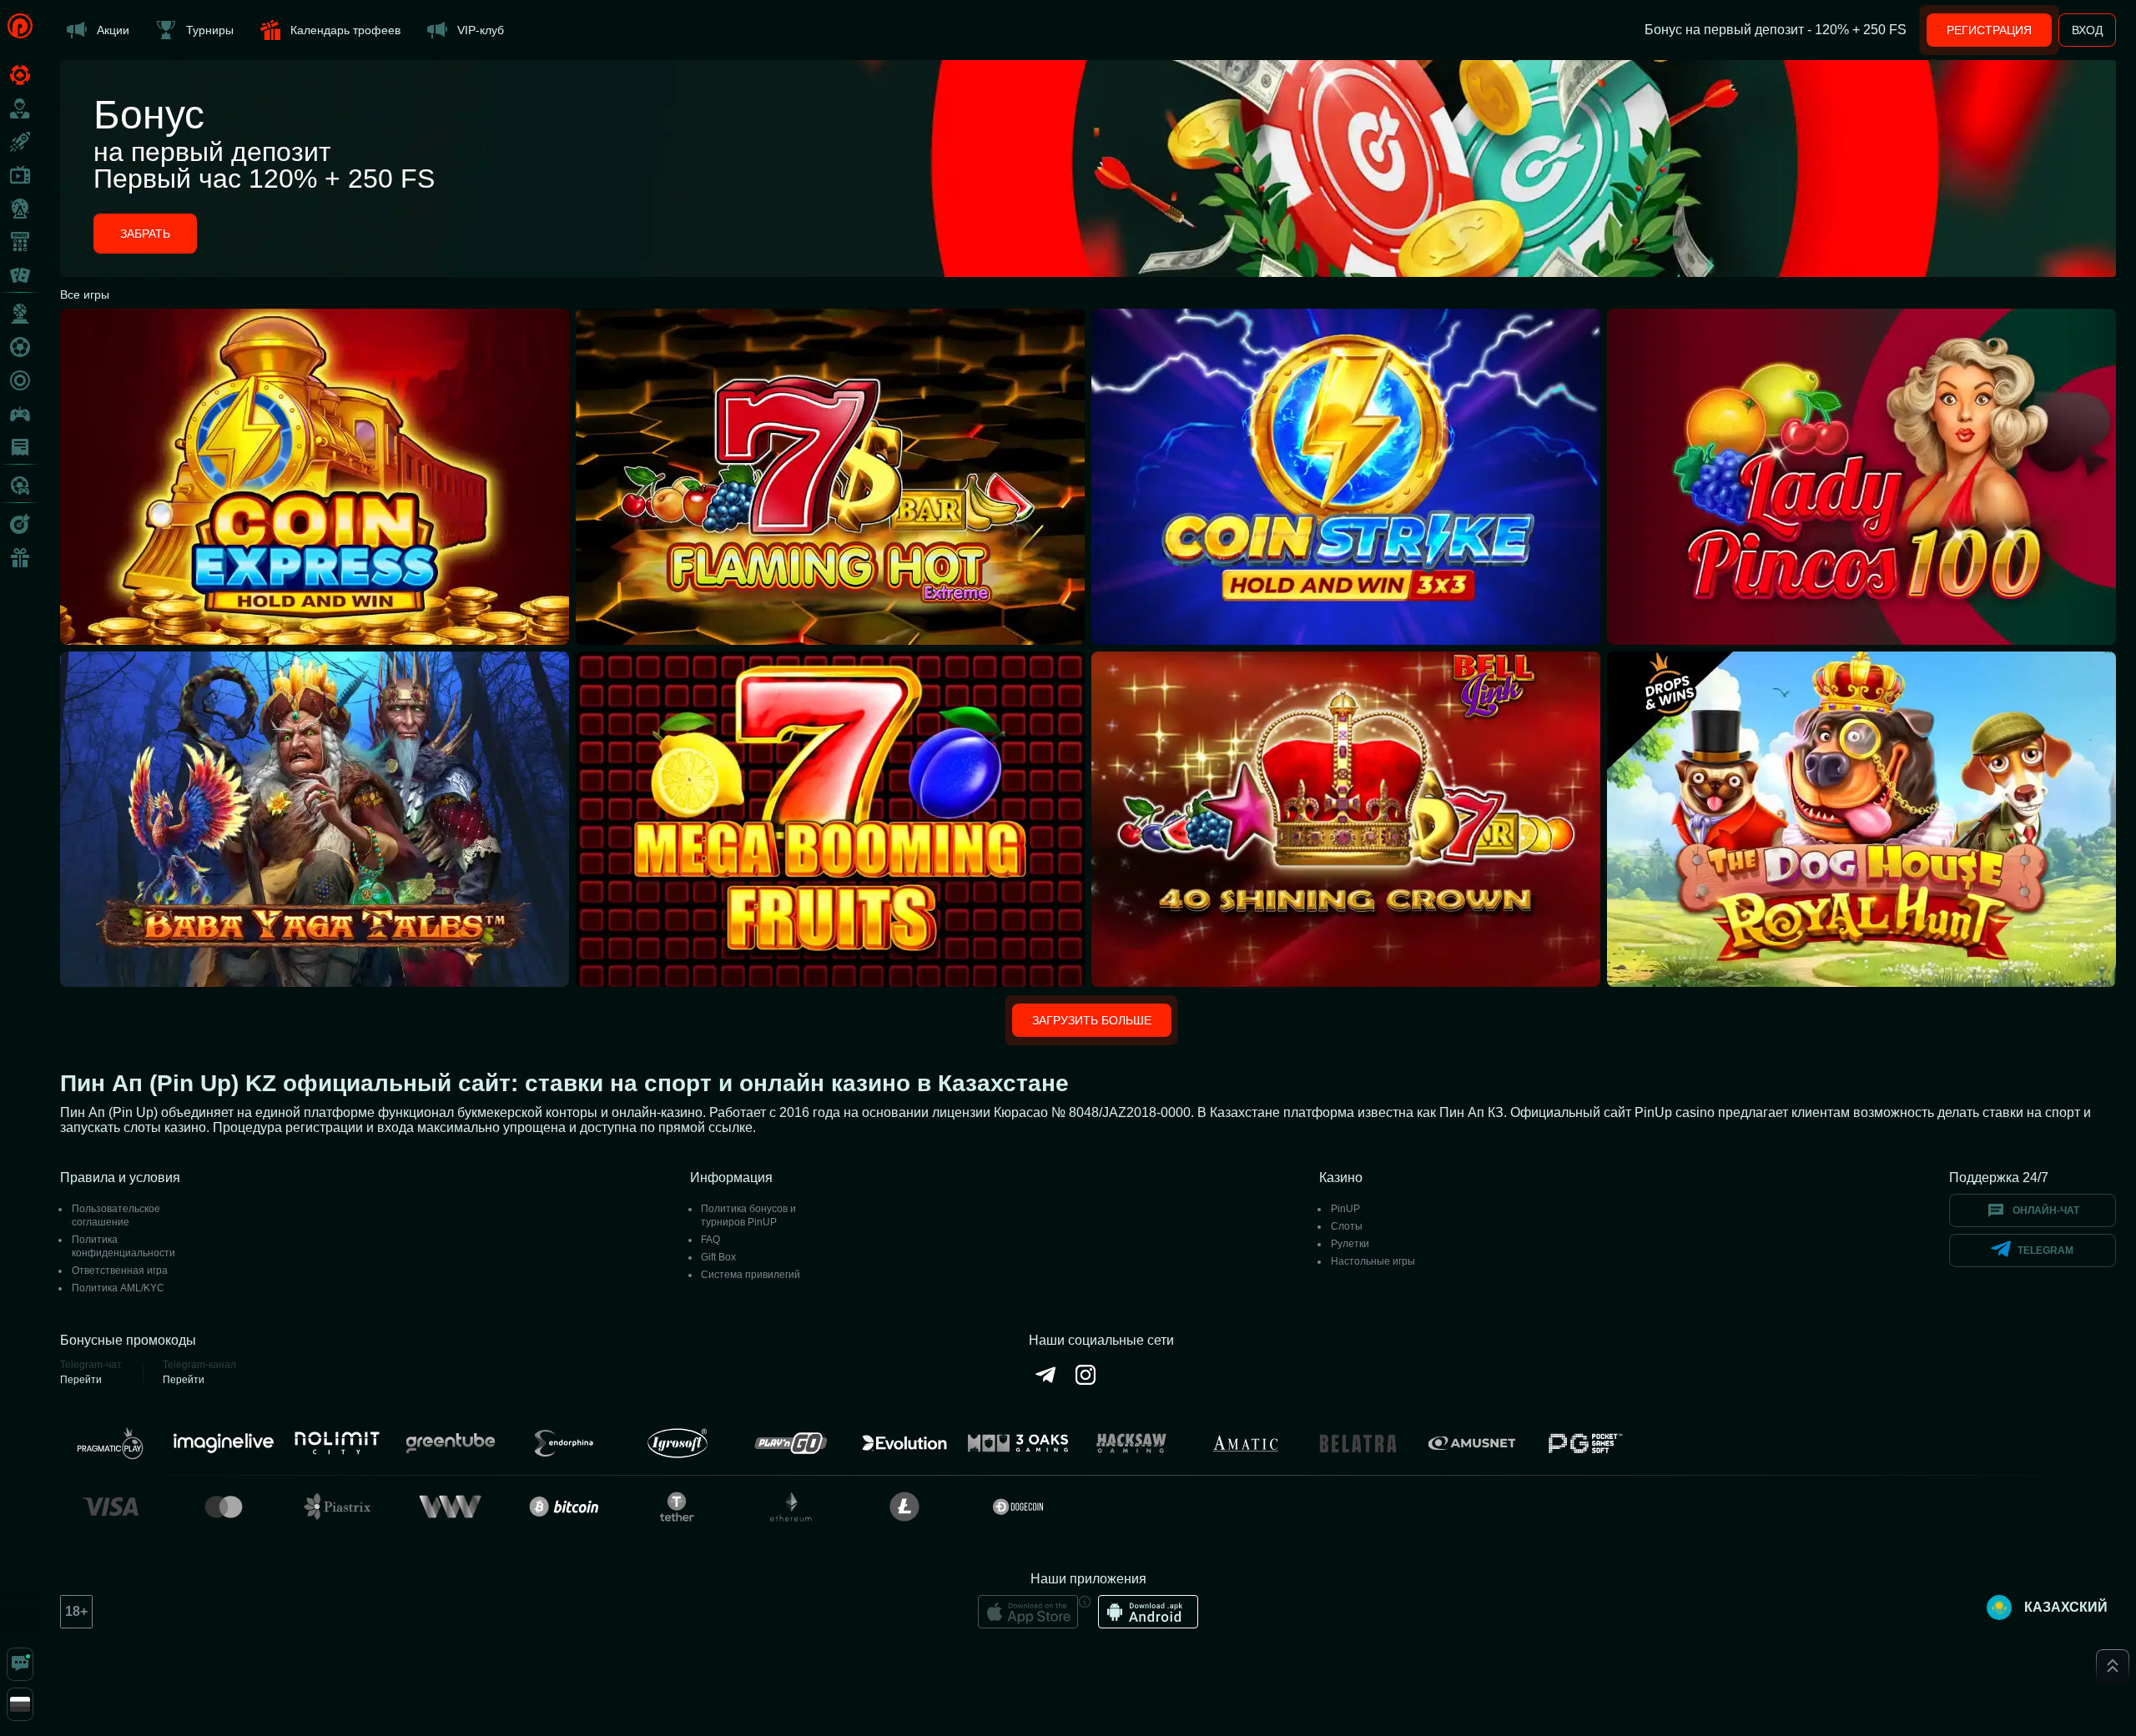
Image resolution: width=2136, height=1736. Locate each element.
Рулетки (1350, 1244)
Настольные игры (1373, 1261)
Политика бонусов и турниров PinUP (748, 1215)
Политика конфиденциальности (123, 1246)
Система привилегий (751, 1275)
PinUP (1345, 1209)
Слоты (1347, 1226)
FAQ (710, 1240)
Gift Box (718, 1257)
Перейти (81, 1380)
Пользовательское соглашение (116, 1215)
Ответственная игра (120, 1271)
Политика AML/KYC (118, 1288)
